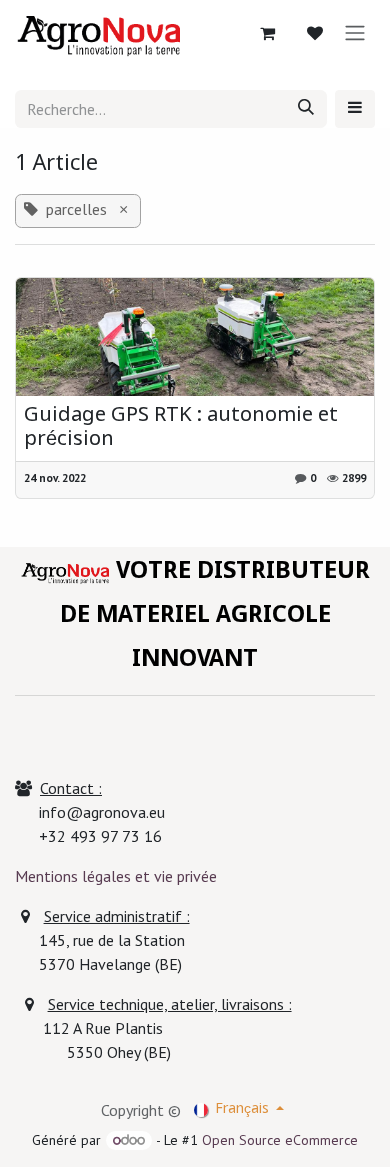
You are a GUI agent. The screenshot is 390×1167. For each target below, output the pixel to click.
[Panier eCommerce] (267, 33)
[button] (355, 109)
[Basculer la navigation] (355, 33)
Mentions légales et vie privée (116, 876)
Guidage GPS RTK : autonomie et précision (181, 428)
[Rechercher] (306, 109)
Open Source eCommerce (280, 1140)
